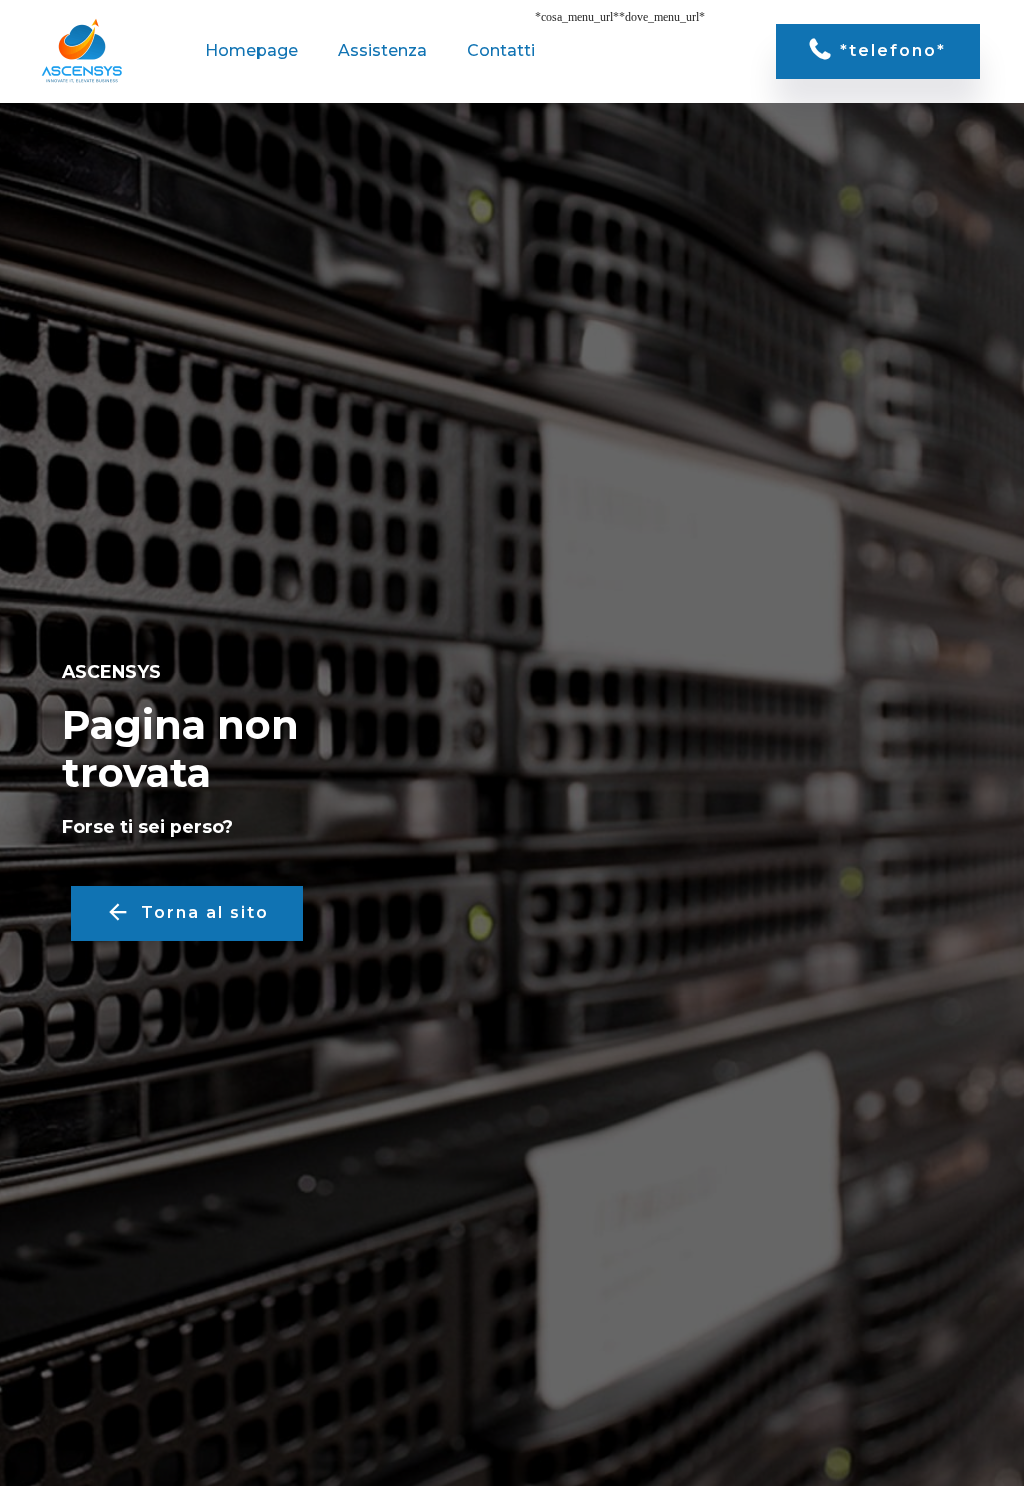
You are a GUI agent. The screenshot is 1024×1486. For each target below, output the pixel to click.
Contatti (501, 50)
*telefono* (893, 50)
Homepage (251, 50)
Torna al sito (205, 912)
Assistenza (382, 50)
